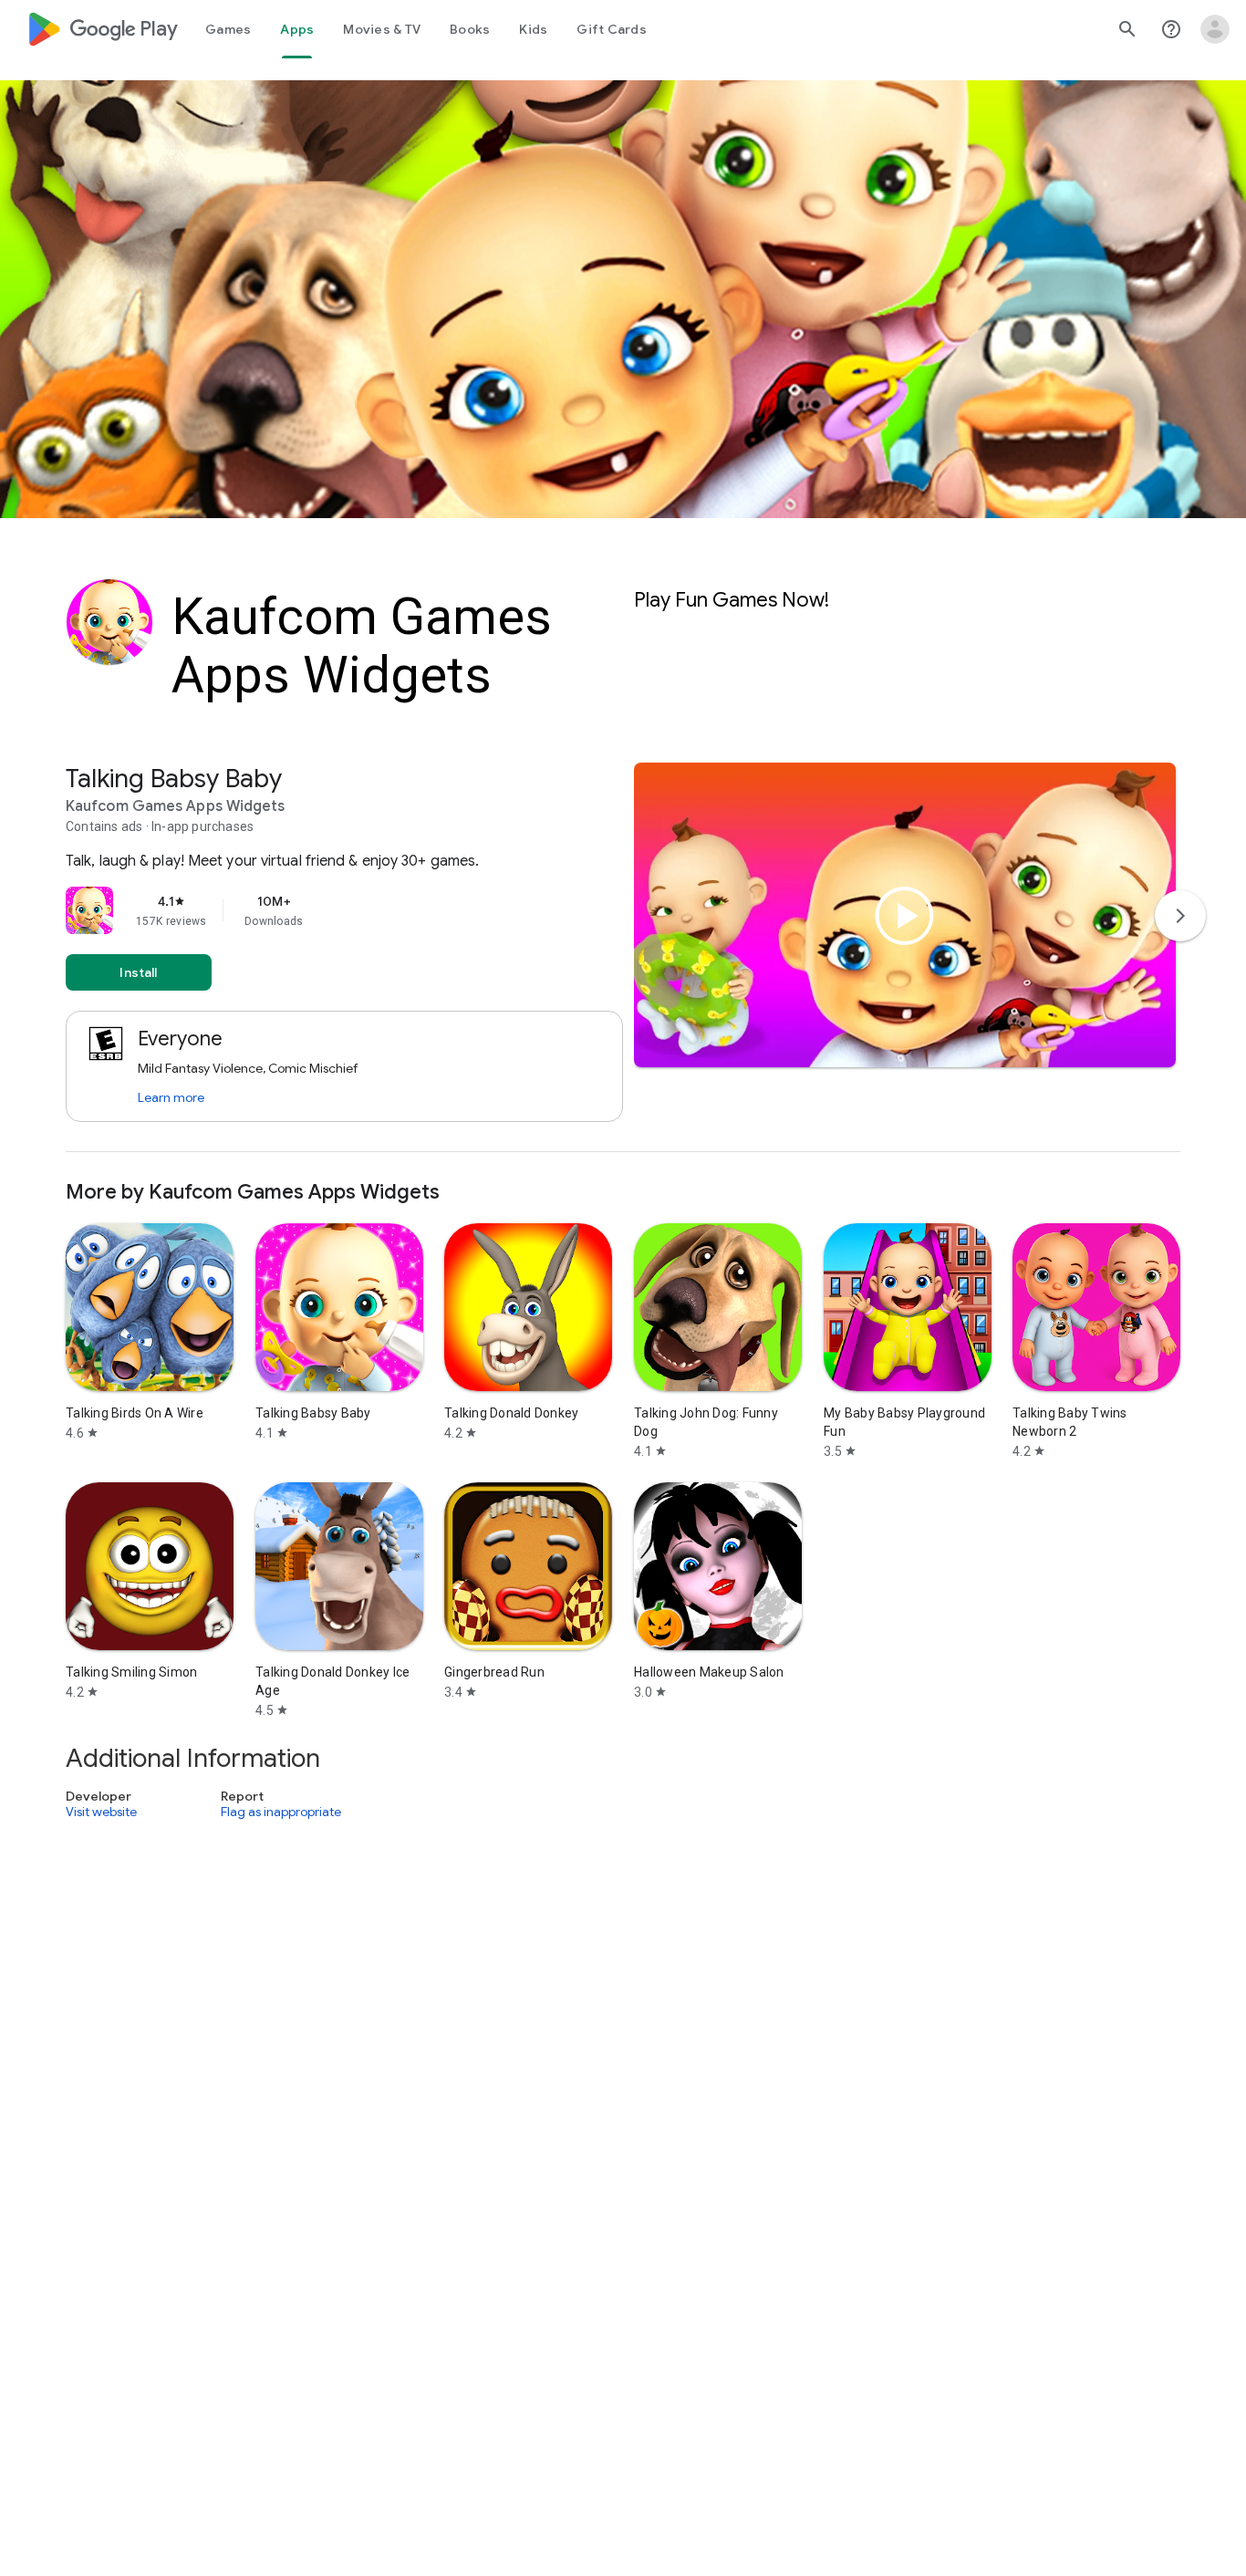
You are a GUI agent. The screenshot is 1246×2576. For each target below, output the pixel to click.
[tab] (228, 29)
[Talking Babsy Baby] (623, 957)
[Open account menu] (1215, 29)
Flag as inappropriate (281, 1813)
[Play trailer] (905, 916)
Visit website (101, 1813)
